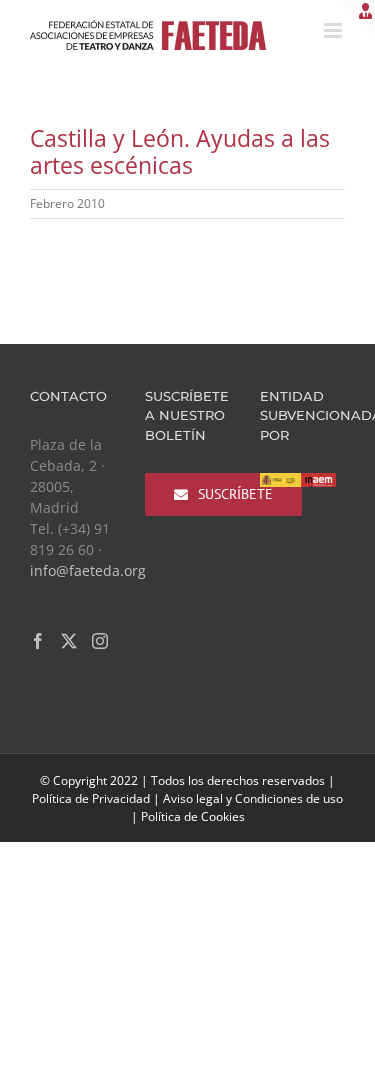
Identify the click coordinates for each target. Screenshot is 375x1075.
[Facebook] (38, 641)
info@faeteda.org (88, 570)
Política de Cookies (193, 816)
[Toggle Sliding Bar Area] (357, 18)
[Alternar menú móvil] (334, 30)
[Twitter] (69, 641)
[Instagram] (100, 641)
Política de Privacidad (91, 798)
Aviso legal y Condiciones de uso (253, 798)
